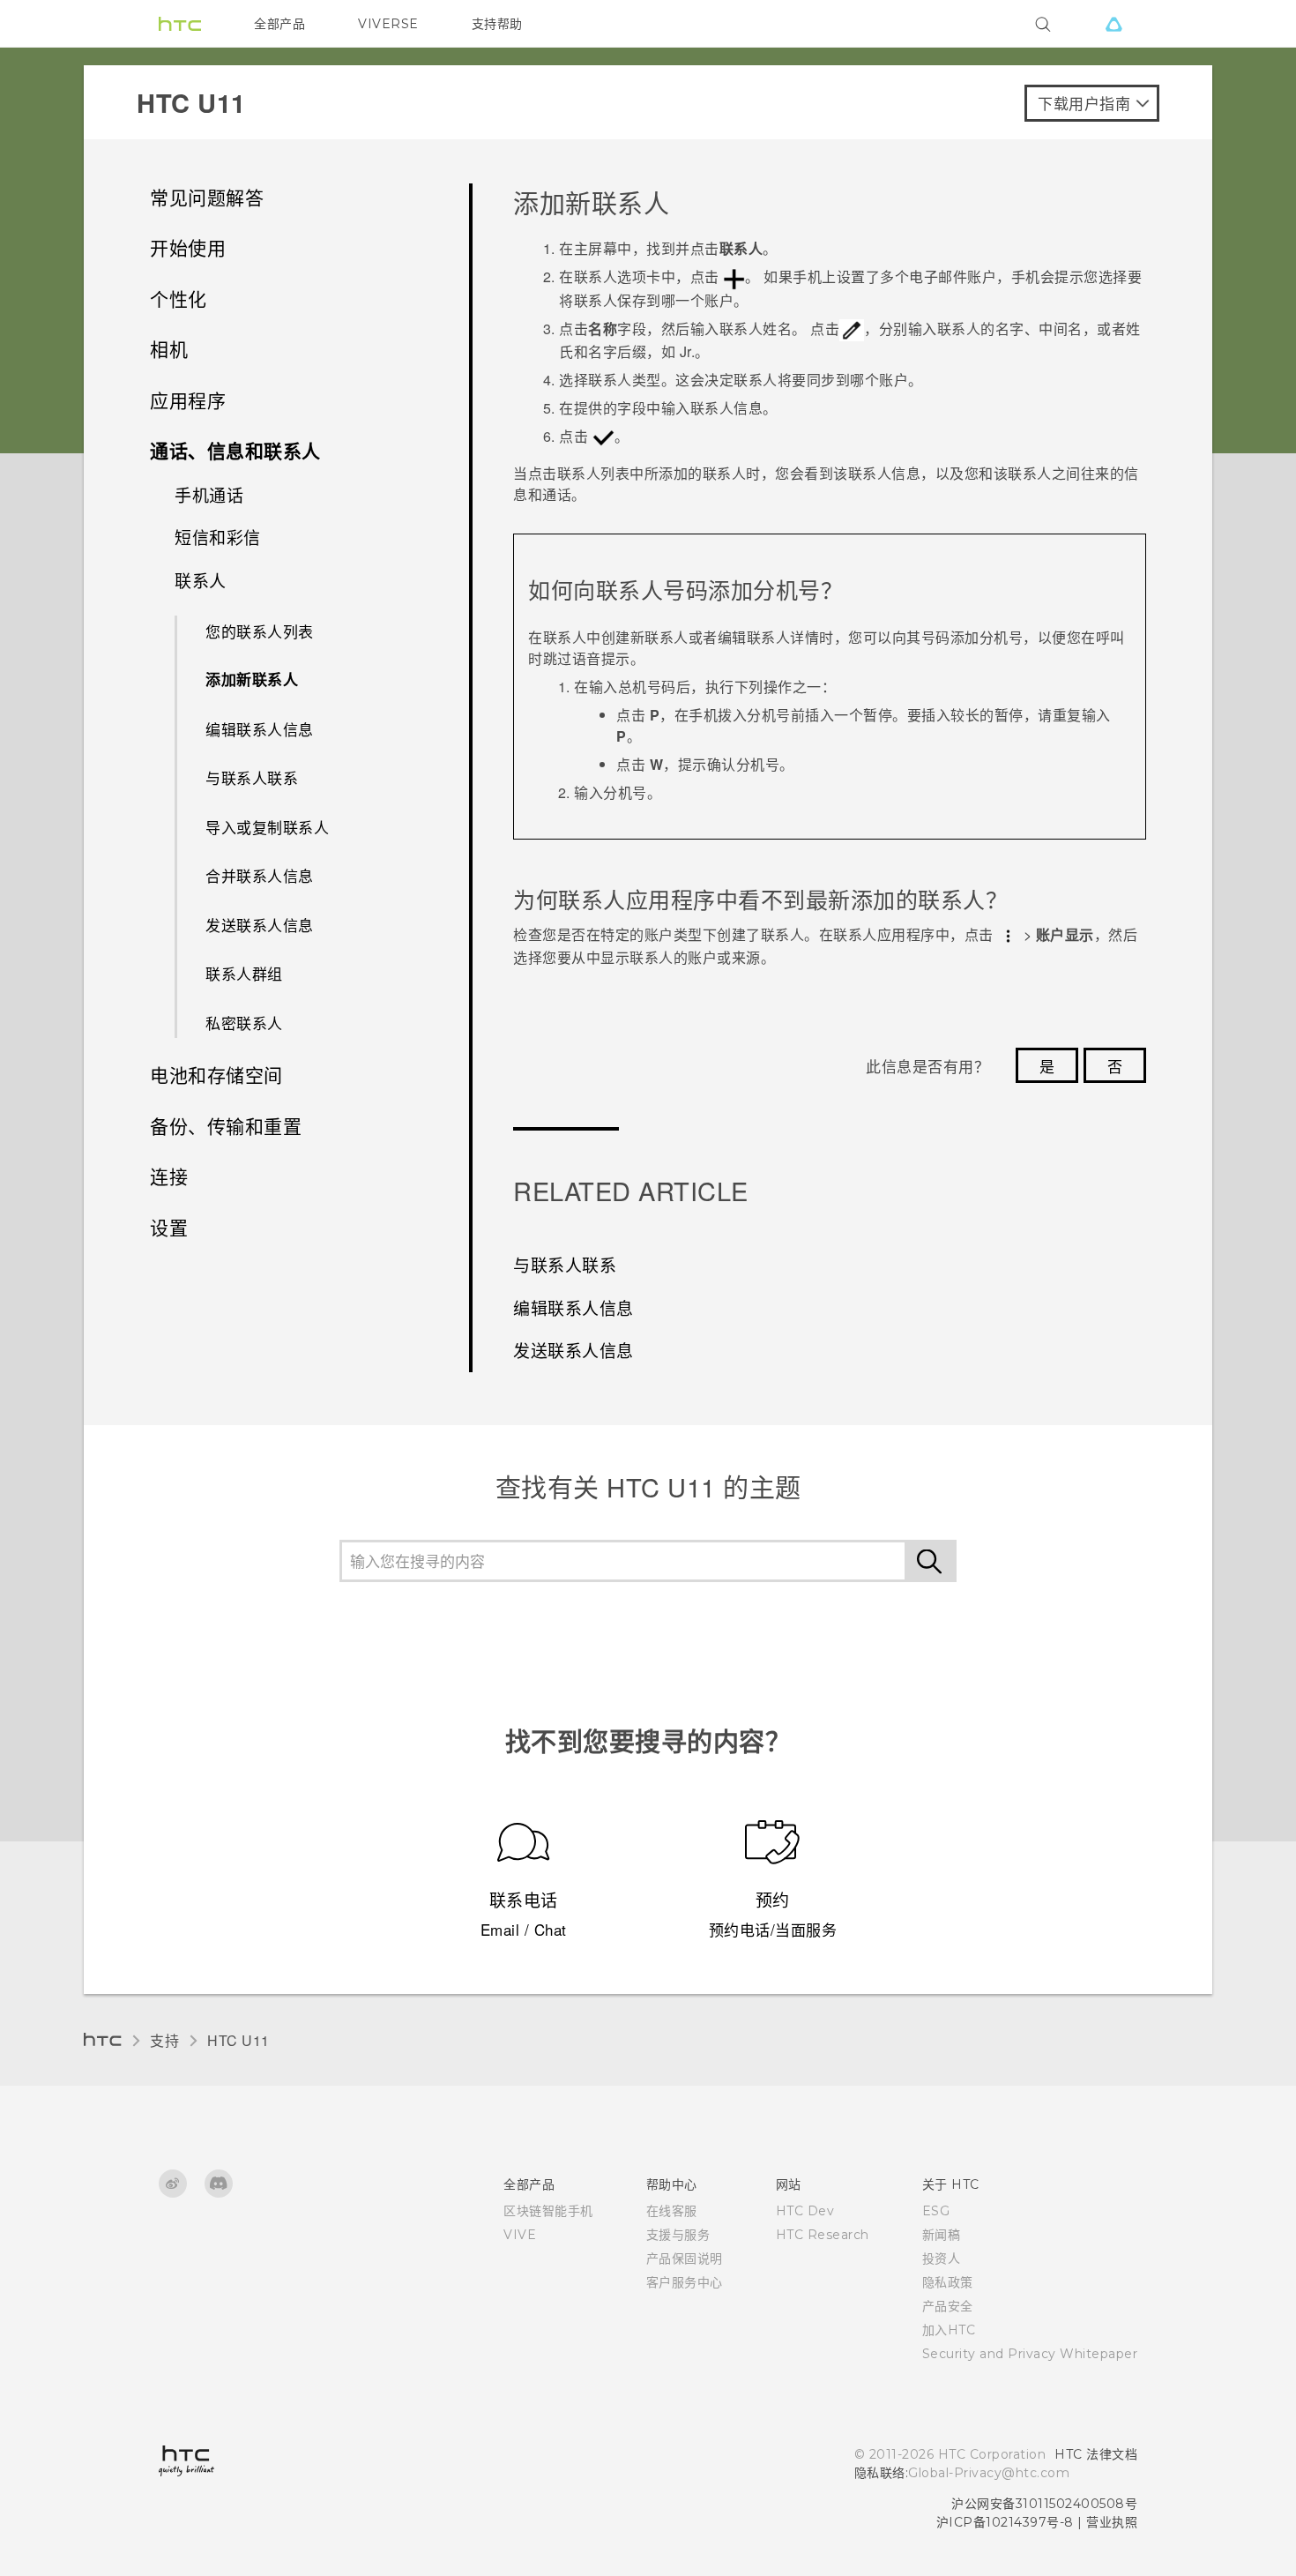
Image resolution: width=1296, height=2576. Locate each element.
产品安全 (948, 2306)
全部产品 (279, 24)
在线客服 (672, 2211)
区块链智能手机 (548, 2211)
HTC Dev (805, 2211)
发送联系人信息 (260, 925)
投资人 (942, 2259)
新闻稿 (942, 2235)
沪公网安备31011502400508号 (1044, 2504)
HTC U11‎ (238, 2040)
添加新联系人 (252, 679)
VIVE (520, 2235)
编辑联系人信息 (260, 729)
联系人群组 (244, 973)
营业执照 (1112, 2522)
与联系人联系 (252, 777)
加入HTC (949, 2330)
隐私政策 (948, 2282)
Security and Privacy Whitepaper (1030, 2354)
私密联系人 (244, 1023)
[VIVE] (1114, 24)
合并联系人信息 (260, 875)
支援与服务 (678, 2235)
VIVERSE (388, 24)
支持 (164, 2040)
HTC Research (823, 2235)
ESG (936, 2211)
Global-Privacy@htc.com (989, 2473)
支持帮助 (497, 24)
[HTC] (180, 24)
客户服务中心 (685, 2282)
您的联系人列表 (260, 631)
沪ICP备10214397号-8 (1005, 2522)
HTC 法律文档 (1096, 2454)
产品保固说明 (685, 2259)
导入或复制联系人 (267, 827)
